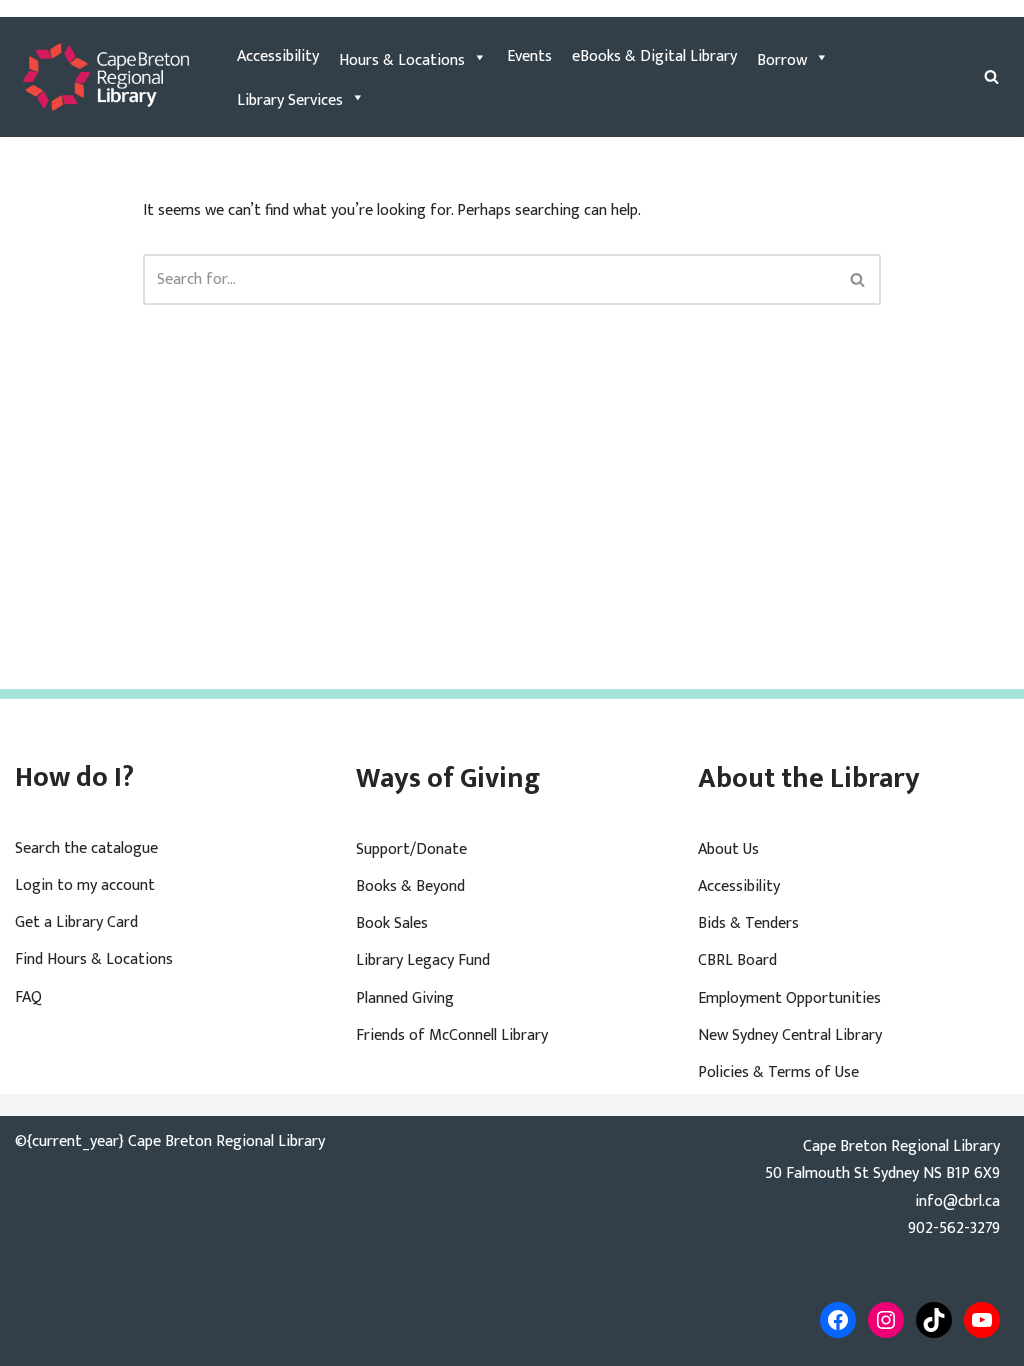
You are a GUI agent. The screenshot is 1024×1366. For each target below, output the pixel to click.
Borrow (782, 60)
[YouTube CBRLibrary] (982, 1320)
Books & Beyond (410, 886)
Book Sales (392, 923)
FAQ (28, 997)
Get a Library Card (76, 922)
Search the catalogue (86, 848)
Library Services (290, 100)
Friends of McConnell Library (452, 1035)
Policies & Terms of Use (778, 1072)
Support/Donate (411, 849)
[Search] (991, 76)
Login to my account (85, 885)
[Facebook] (838, 1320)
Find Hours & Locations (94, 959)
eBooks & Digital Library (654, 56)
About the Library (809, 778)
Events (529, 56)
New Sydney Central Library (790, 1035)
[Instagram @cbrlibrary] (886, 1320)
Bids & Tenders (748, 923)
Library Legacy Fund (423, 960)
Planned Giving (405, 998)
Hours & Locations (402, 60)
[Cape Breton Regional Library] (106, 77)
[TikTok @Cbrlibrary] (934, 1320)
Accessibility (278, 56)
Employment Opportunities (789, 998)
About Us (728, 849)
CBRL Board (737, 960)
